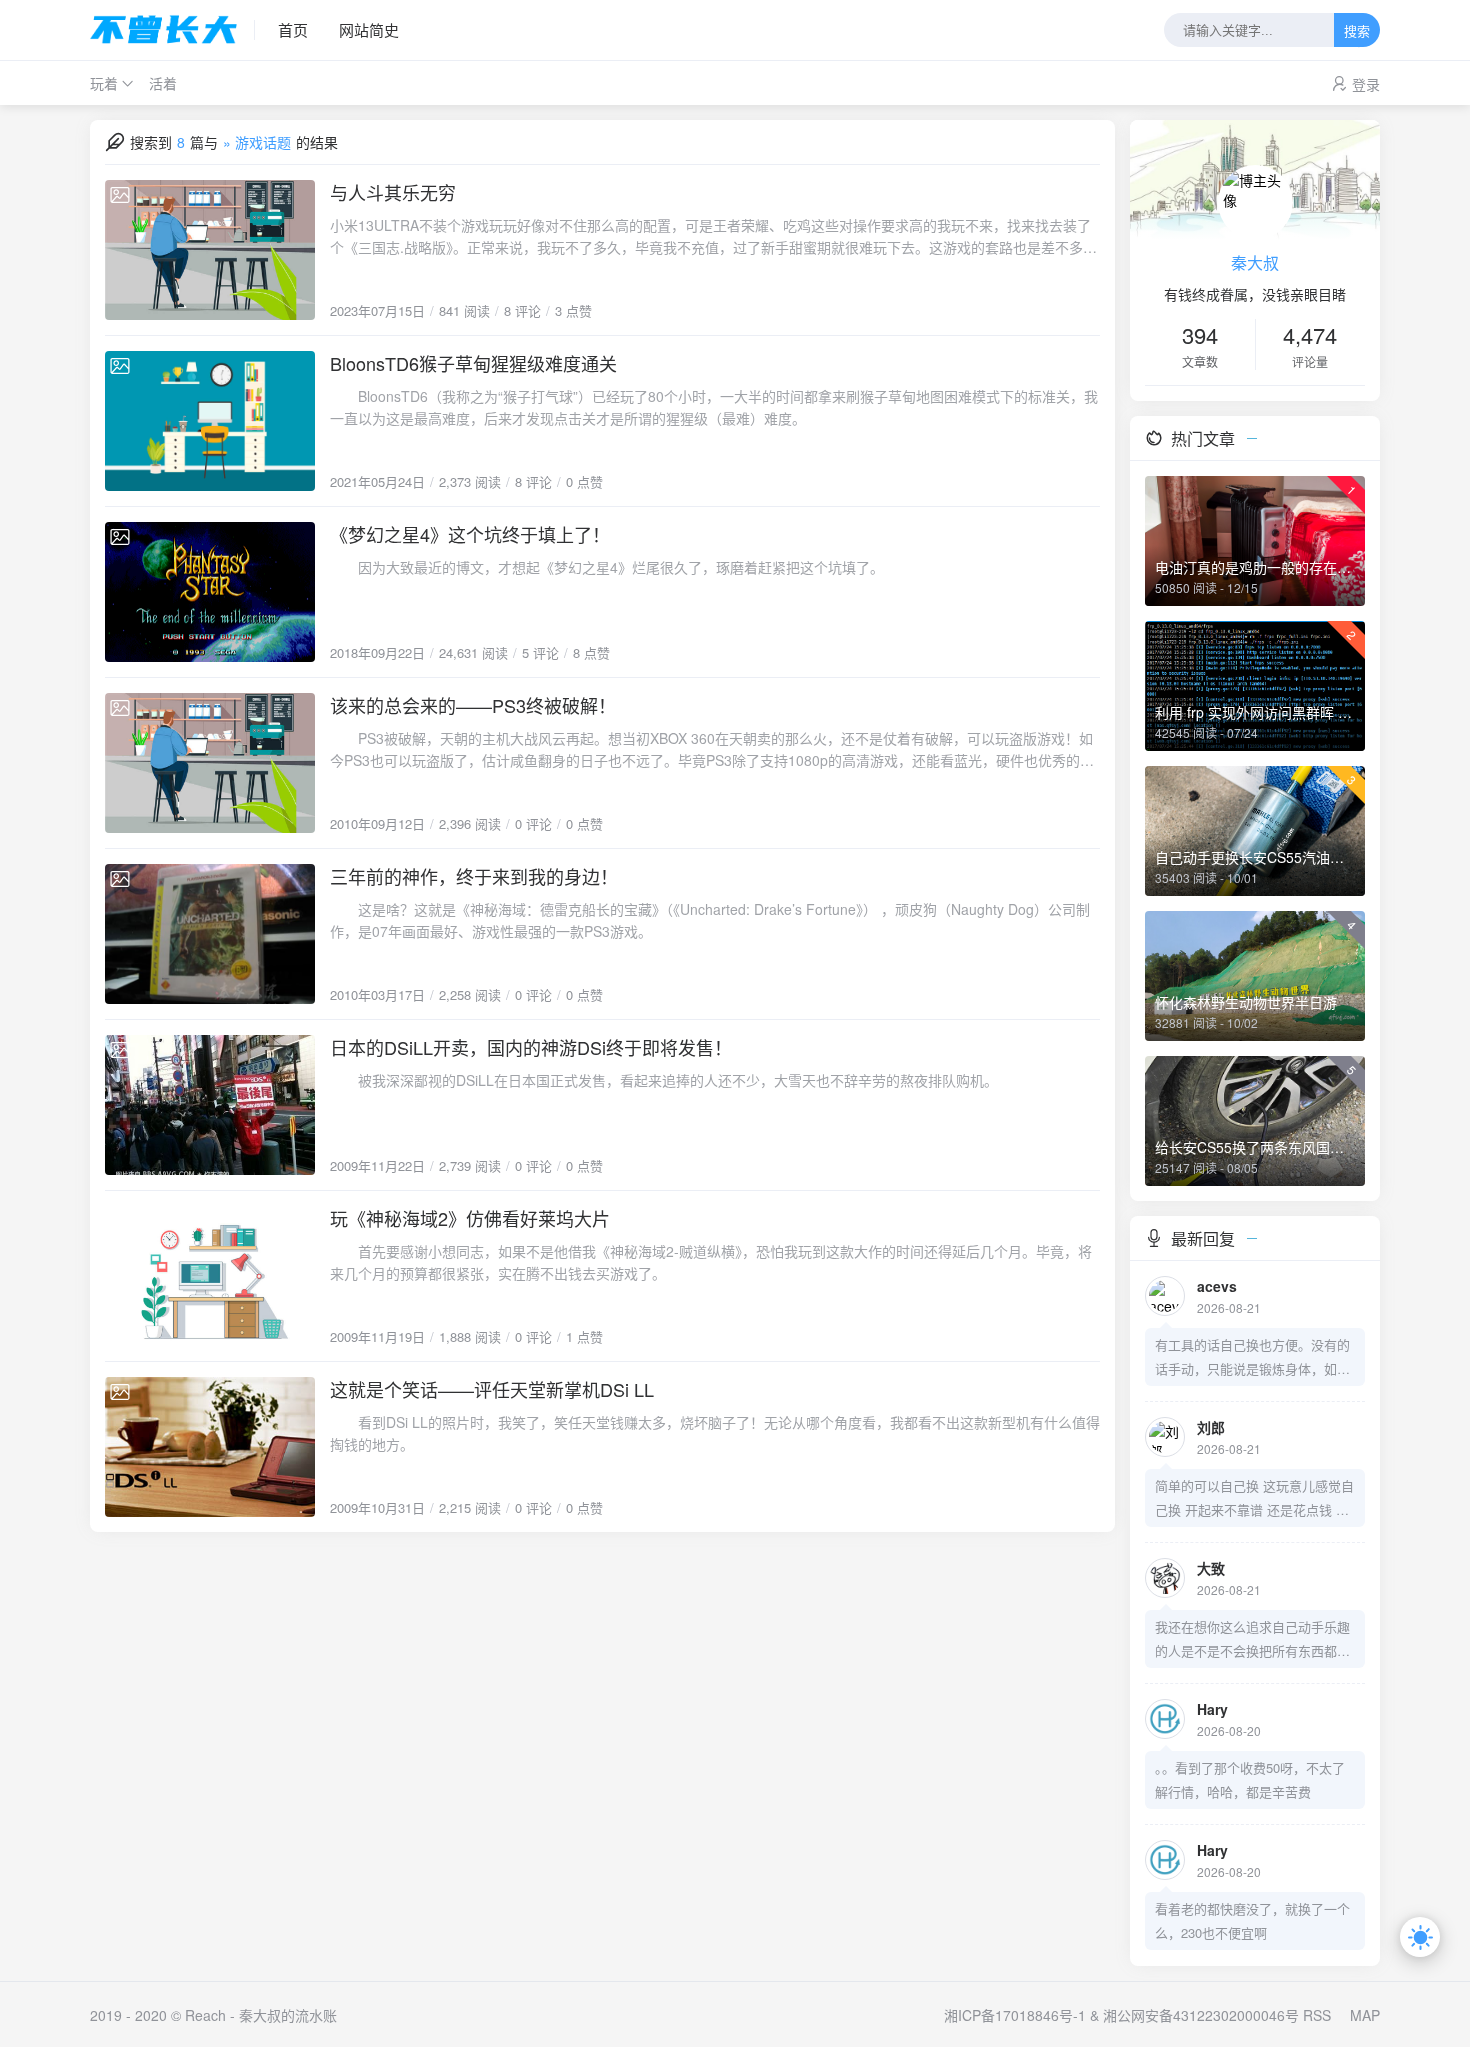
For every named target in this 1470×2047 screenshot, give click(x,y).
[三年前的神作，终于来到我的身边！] (210, 934)
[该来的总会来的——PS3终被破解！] (210, 763)
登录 (1366, 84)
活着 (163, 83)
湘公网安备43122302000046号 (1201, 2015)
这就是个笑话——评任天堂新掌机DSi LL (492, 1389)
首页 (293, 29)
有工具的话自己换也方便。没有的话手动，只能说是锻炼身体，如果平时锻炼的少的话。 (1252, 1358)
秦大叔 (1255, 262)
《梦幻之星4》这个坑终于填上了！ (470, 534)
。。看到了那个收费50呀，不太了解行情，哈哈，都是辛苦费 (1250, 1779)
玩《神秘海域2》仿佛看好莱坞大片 (470, 1218)
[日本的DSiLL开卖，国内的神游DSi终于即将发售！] (210, 1105)
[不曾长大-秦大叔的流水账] (172, 30)
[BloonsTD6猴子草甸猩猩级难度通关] (210, 421)
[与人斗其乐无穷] (210, 250)
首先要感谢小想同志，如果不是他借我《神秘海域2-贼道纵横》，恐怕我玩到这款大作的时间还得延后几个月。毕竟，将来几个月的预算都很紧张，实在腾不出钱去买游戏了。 (711, 1262)
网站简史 (369, 29)
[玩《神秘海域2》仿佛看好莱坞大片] (210, 1276)
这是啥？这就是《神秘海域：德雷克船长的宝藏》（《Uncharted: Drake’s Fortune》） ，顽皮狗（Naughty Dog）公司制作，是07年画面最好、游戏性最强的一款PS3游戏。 (710, 920)
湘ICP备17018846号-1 (1015, 2015)
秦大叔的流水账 (288, 2015)
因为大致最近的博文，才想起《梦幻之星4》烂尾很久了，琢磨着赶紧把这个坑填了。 (607, 567)
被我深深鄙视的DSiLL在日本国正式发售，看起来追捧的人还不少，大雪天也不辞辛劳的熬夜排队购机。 (664, 1080)
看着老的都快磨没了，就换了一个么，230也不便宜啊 (1252, 1920)
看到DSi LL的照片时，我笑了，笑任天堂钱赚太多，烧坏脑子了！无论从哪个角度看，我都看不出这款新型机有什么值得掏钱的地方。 (715, 1433)
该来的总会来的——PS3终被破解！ (473, 705)
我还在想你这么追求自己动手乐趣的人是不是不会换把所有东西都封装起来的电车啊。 (1252, 1640)
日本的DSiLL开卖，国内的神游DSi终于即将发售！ (531, 1047)
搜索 (1357, 31)
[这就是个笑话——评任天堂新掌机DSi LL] (210, 1447)
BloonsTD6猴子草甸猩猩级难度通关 (473, 363)
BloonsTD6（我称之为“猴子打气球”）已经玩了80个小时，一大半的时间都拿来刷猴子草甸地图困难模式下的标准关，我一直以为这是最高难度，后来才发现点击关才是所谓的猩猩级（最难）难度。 (714, 407)
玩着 (104, 83)
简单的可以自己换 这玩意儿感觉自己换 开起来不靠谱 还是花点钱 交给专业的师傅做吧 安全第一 (1254, 1499)
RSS (1317, 2015)
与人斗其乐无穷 (393, 192)
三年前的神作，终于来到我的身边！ (474, 876)
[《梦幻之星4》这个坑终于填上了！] (210, 592)
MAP (1365, 2015)
